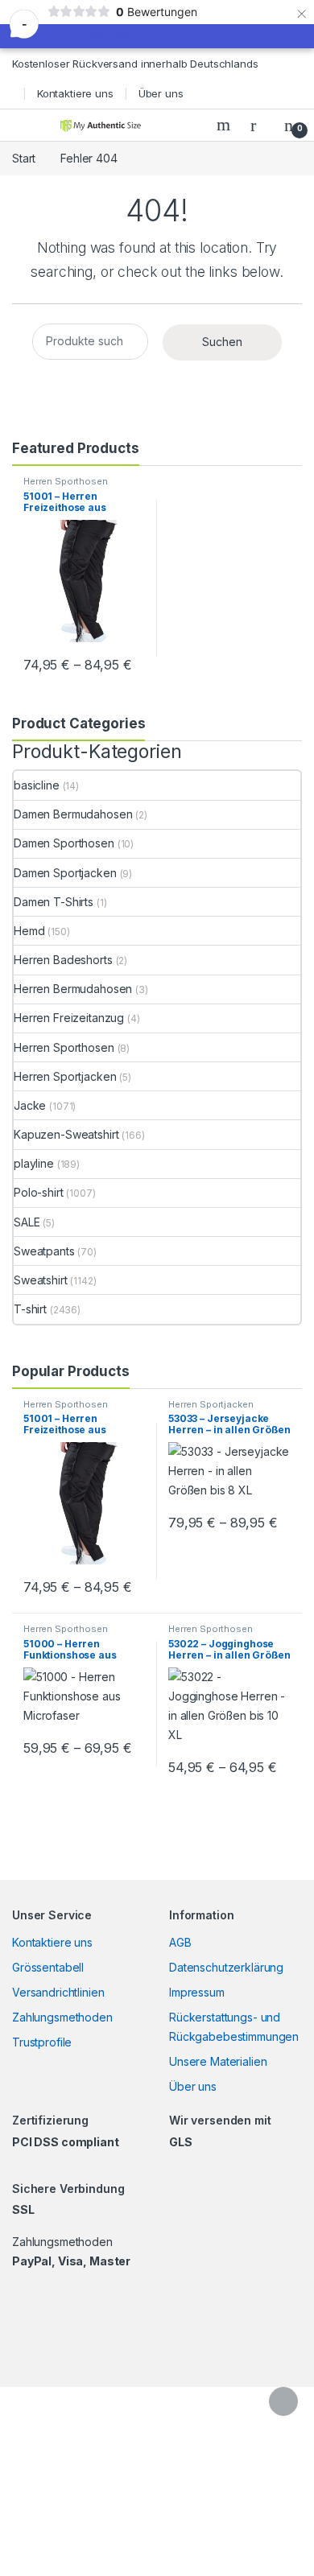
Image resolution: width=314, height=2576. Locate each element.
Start (24, 158)
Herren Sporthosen (66, 481)
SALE (27, 1222)
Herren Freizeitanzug (69, 1018)
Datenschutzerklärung (226, 1967)
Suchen (222, 342)
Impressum (197, 1992)
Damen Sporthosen (64, 843)
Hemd (29, 931)
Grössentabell (48, 1967)
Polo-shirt (39, 1192)
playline (34, 1163)
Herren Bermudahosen (73, 989)
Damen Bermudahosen (73, 814)
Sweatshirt (41, 1280)
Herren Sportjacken (65, 1076)
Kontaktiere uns (75, 93)
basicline (37, 785)
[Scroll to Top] (283, 2401)
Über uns (161, 93)
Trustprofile (42, 2042)
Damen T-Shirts (54, 902)
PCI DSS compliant (66, 2142)
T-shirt (30, 1309)
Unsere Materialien (218, 2061)
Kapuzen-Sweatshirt (66, 1134)
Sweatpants (44, 1251)
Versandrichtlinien (58, 1992)
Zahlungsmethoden (62, 2017)
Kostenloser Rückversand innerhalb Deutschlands (135, 64)
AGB (180, 1942)
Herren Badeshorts (63, 960)
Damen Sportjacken (65, 873)
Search (225, 125)
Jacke (30, 1105)
